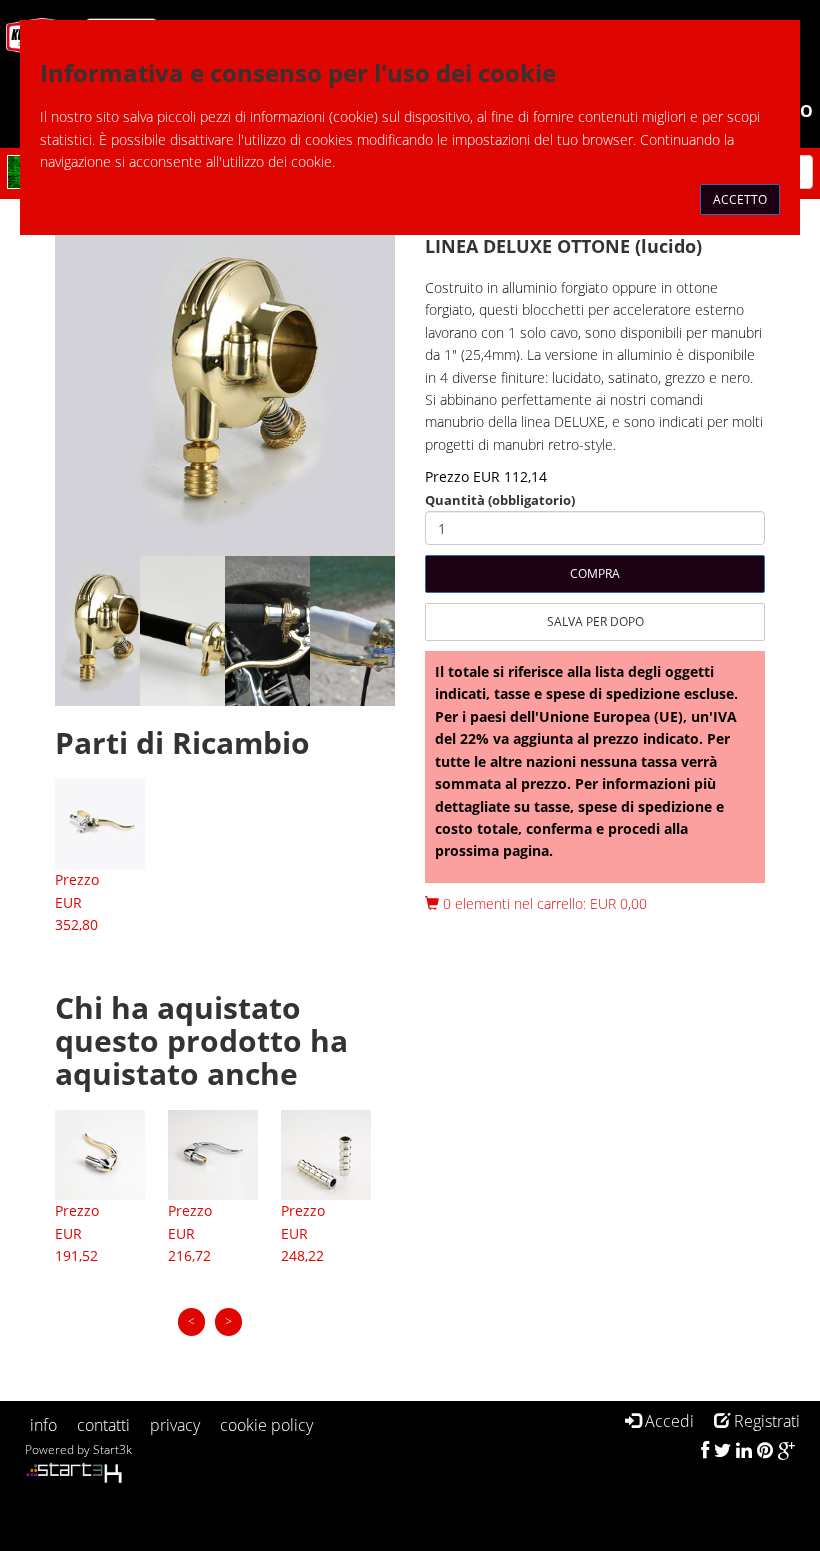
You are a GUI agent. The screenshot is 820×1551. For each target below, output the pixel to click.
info (43, 1425)
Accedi (667, 1421)
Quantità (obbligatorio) (500, 500)
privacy (175, 1425)
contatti (103, 1425)
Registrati (765, 1421)
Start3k (112, 1449)
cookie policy (266, 1425)
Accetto (740, 199)
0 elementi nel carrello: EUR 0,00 (543, 903)
